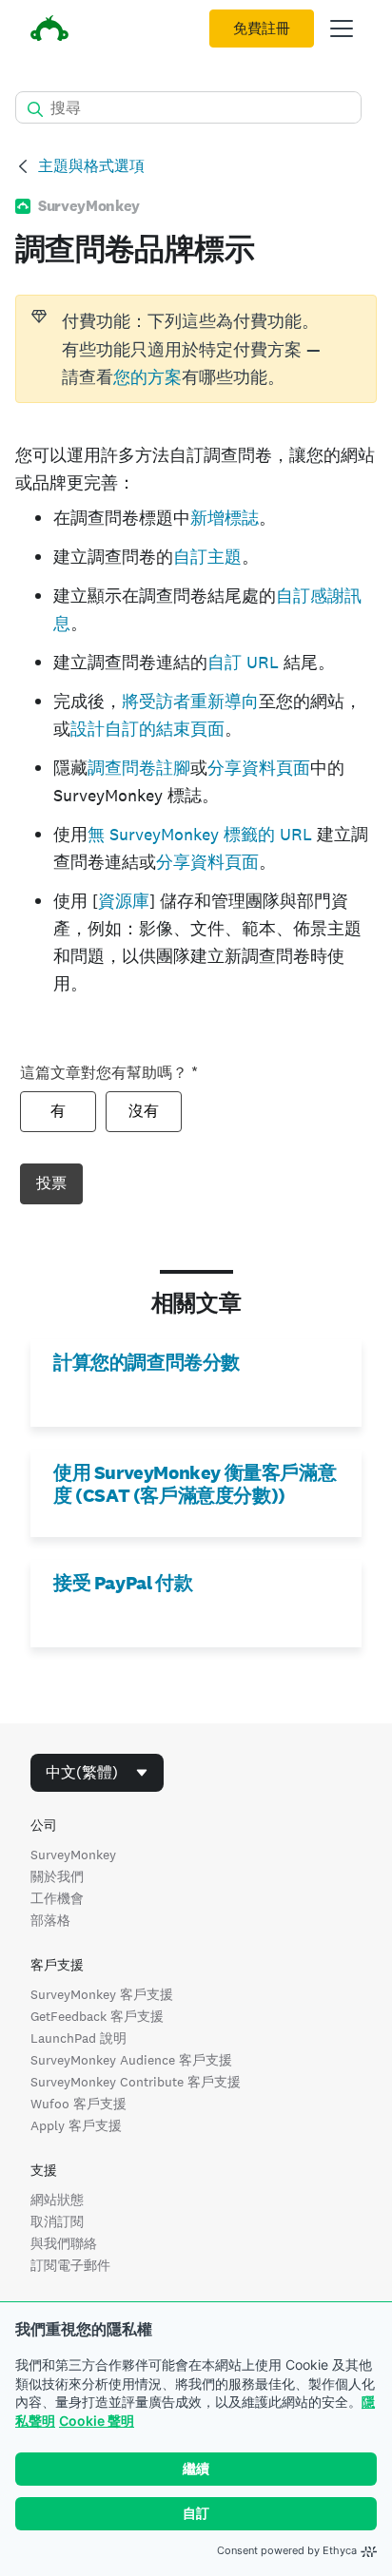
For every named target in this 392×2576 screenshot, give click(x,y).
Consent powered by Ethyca (287, 2550)
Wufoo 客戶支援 (78, 2104)
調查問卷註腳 (139, 768)
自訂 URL (243, 662)
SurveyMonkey (73, 1855)
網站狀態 (57, 2200)
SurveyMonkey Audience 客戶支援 (131, 2060)
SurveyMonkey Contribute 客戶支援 (136, 2082)
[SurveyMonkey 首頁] (49, 31)
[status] (196, 349)
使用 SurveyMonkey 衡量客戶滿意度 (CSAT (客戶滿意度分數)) (195, 1484)
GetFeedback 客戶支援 (97, 2016)
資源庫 (124, 901)
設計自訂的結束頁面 (147, 729)
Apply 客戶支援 (76, 2125)
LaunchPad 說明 (78, 2038)
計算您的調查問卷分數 (147, 1362)
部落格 (50, 1920)
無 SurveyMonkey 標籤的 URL (200, 834)
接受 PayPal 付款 (123, 1583)
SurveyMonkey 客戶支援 (102, 1994)
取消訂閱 (57, 2221)
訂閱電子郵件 (70, 2265)
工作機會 (57, 1898)
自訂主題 (207, 557)
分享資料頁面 (259, 768)
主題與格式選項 (91, 166)
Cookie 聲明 (97, 2421)
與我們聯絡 (64, 2243)
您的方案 (147, 377)
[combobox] (97, 1773)
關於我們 (57, 1876)
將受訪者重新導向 (190, 701)
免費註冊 (262, 29)
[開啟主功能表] (342, 29)
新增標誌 (225, 518)
